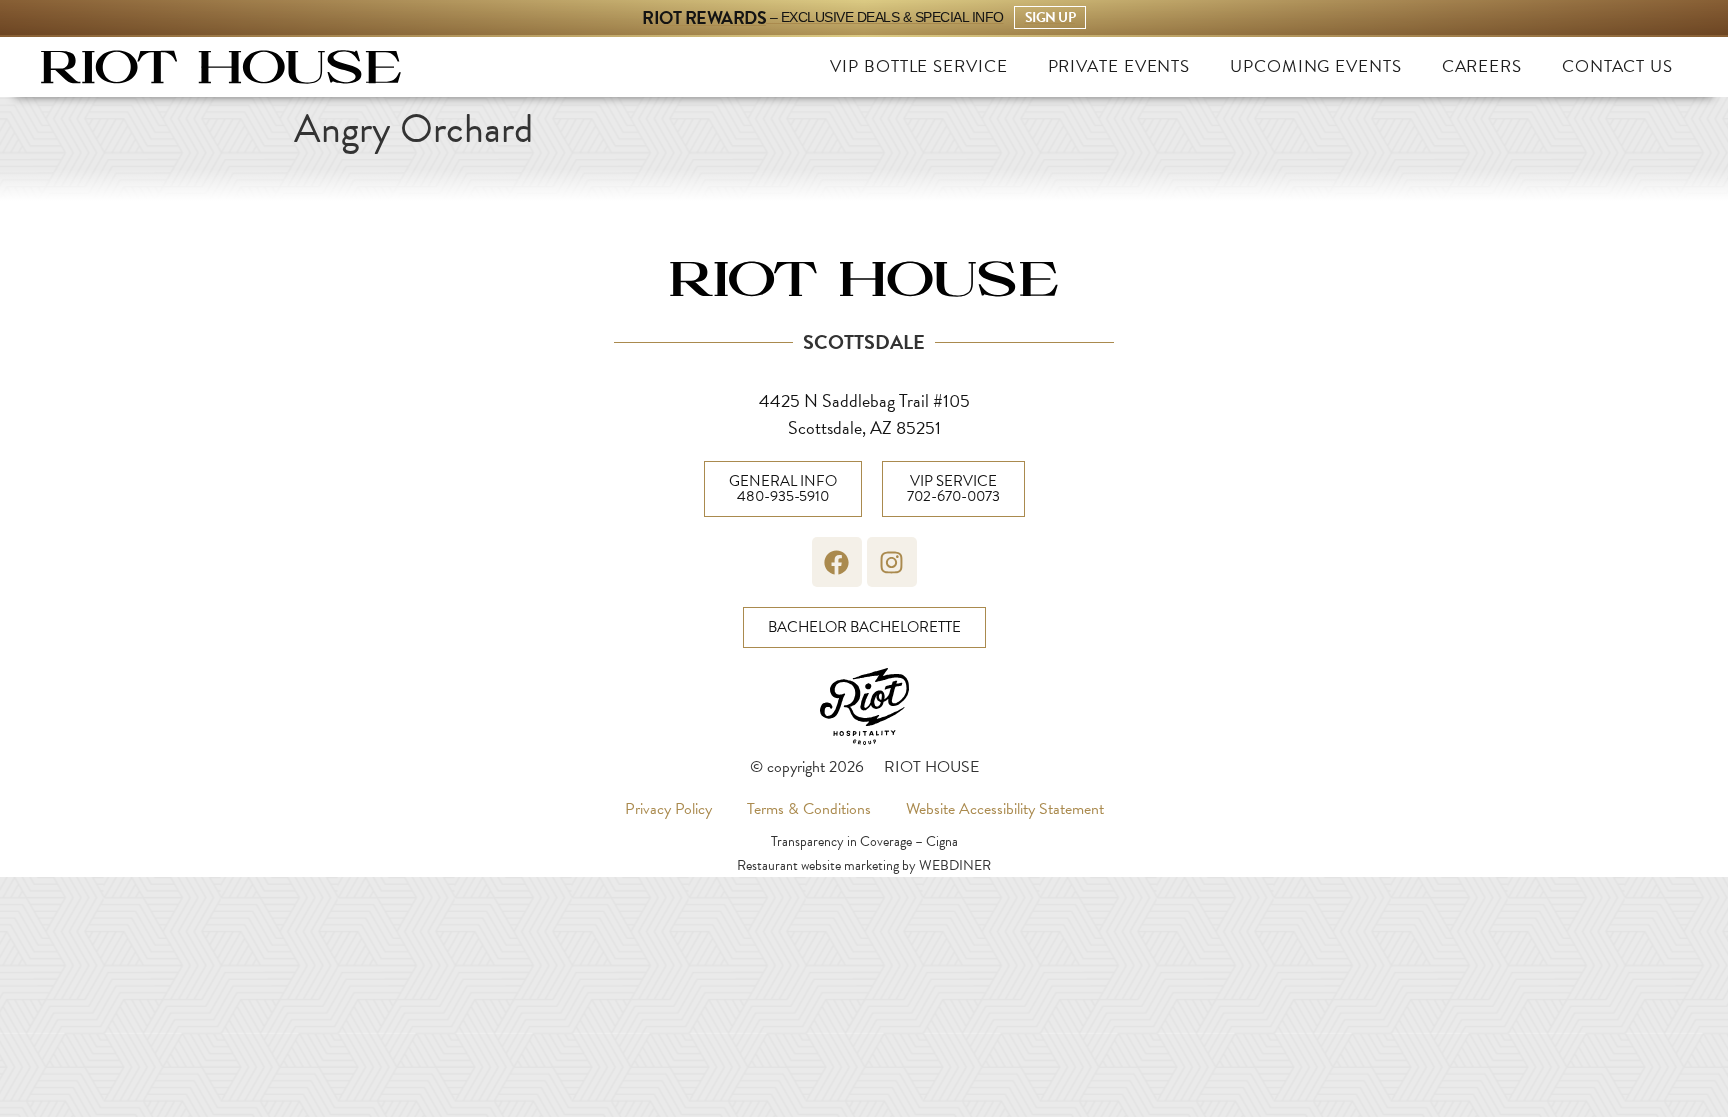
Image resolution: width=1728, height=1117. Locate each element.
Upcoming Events (1316, 66)
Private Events (1119, 66)
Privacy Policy (668, 809)
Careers (1482, 66)
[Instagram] (892, 562)
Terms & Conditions (809, 809)
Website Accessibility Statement (1005, 809)
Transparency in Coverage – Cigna (864, 841)
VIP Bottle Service (918, 66)
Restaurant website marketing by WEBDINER (864, 865)
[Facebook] (837, 562)
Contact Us (1617, 66)
